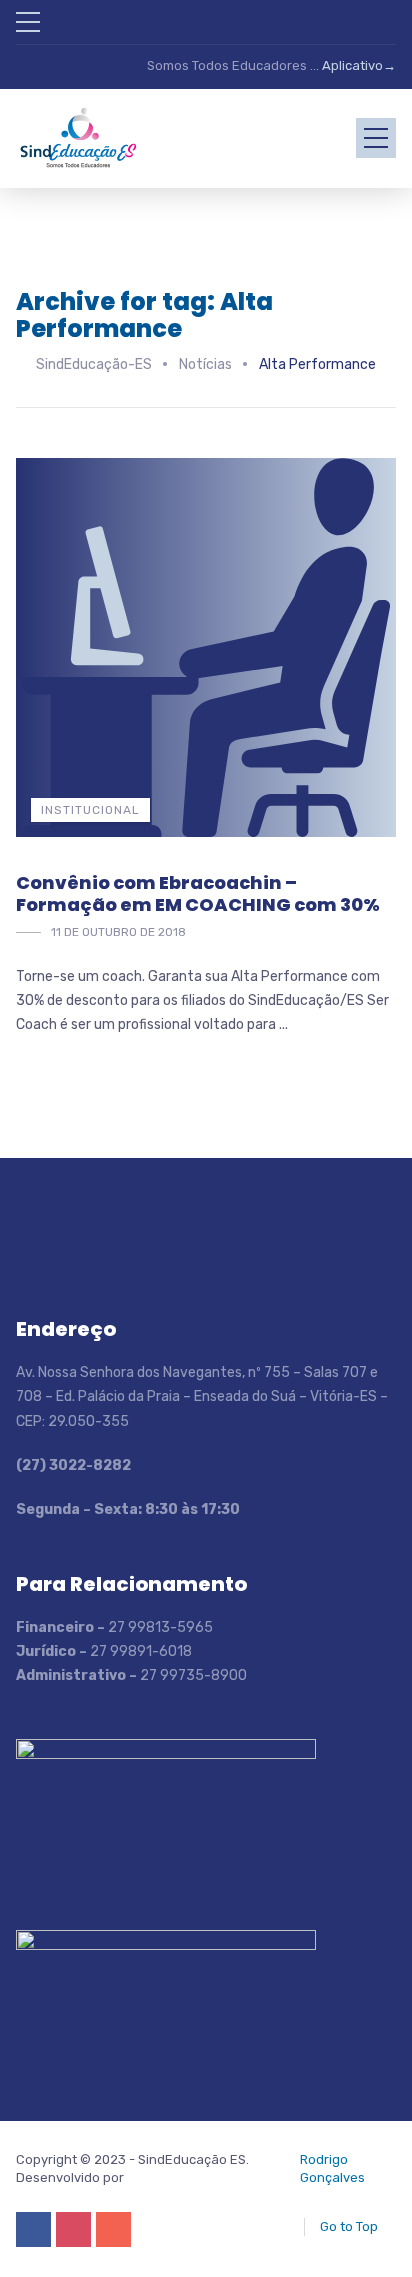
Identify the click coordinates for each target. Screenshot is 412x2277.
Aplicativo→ (359, 65)
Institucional (90, 810)
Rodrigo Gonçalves (332, 2168)
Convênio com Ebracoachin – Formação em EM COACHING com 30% (198, 893)
